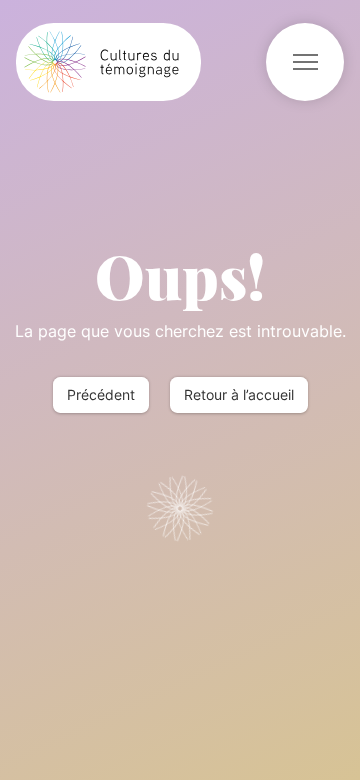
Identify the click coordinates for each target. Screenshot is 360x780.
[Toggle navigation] (305, 62)
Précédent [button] (101, 395)
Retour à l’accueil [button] (239, 395)
